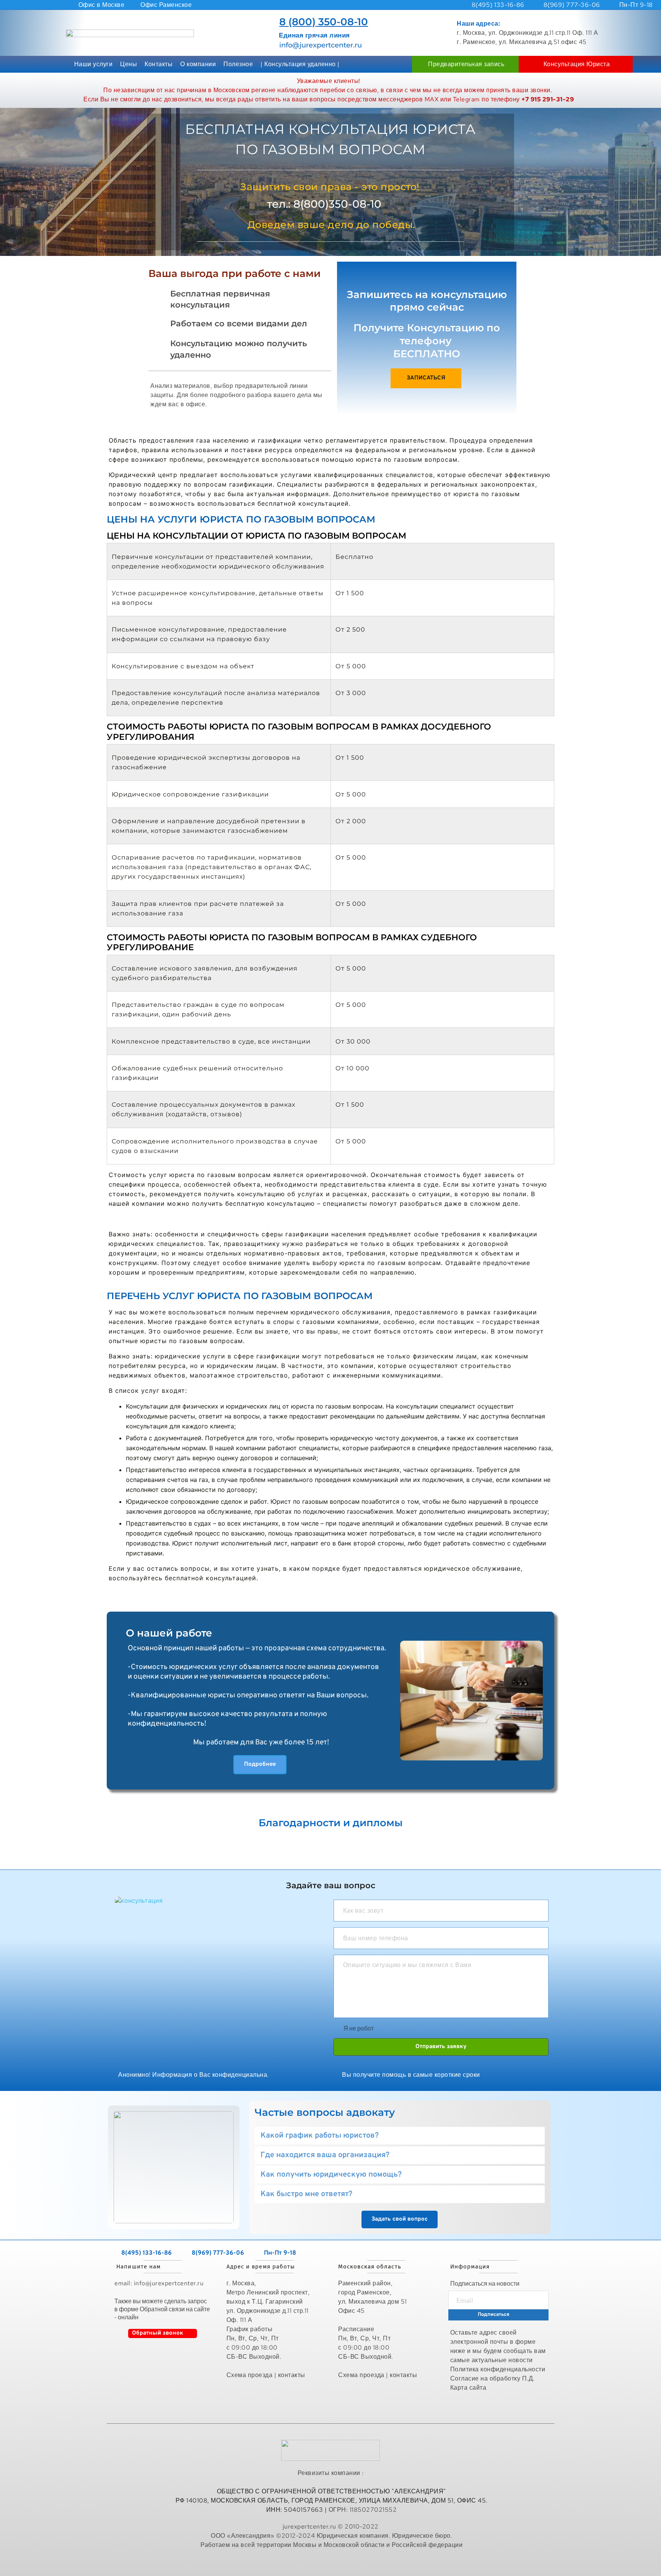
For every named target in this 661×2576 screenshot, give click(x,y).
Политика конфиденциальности (498, 2369)
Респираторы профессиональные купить (332, 2562)
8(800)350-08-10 (337, 204)
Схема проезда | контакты (266, 2375)
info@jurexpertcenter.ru (321, 45)
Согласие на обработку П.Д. (492, 2378)
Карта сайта (469, 2388)
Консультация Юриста (577, 64)
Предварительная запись (466, 64)
